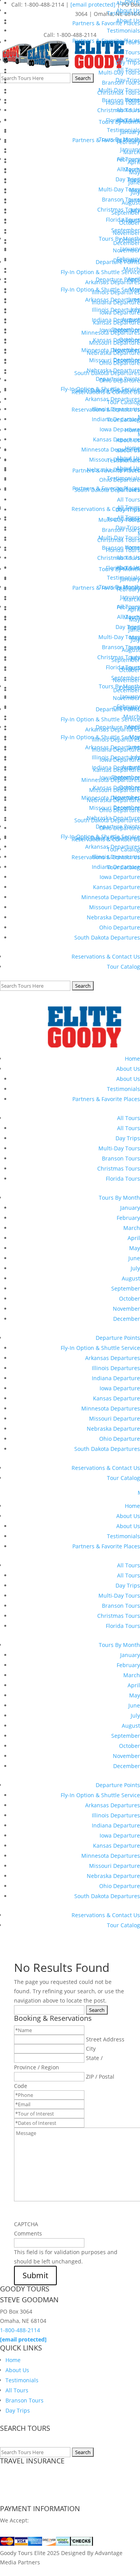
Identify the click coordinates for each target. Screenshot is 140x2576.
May (135, 1248)
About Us (128, 1069)
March (132, 1228)
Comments (28, 2233)
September (126, 1288)
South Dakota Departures (107, 937)
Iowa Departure (120, 1388)
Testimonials (123, 1089)
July (135, 1268)
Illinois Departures (116, 1368)
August (131, 1278)
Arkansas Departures (113, 1358)
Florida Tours (123, 1179)
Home (132, 1059)
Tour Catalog (123, 967)
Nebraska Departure (113, 917)
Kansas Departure (116, 887)
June (134, 1258)
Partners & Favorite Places (106, 1099)
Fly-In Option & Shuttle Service (100, 1348)
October (129, 1298)
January (130, 1208)
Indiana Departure (116, 1378)
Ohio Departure (120, 927)
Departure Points (118, 1338)
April (134, 1238)
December (127, 1319)
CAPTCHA (26, 2224)
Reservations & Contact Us (106, 956)
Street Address (105, 2039)
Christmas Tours (119, 1168)
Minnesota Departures (111, 897)
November (126, 1309)
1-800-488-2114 (20, 2330)
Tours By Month (119, 1198)
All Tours (129, 1118)
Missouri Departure (115, 907)
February (128, 1218)
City (91, 2049)
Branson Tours (121, 1158)
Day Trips (128, 1138)
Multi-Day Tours (119, 1148)
